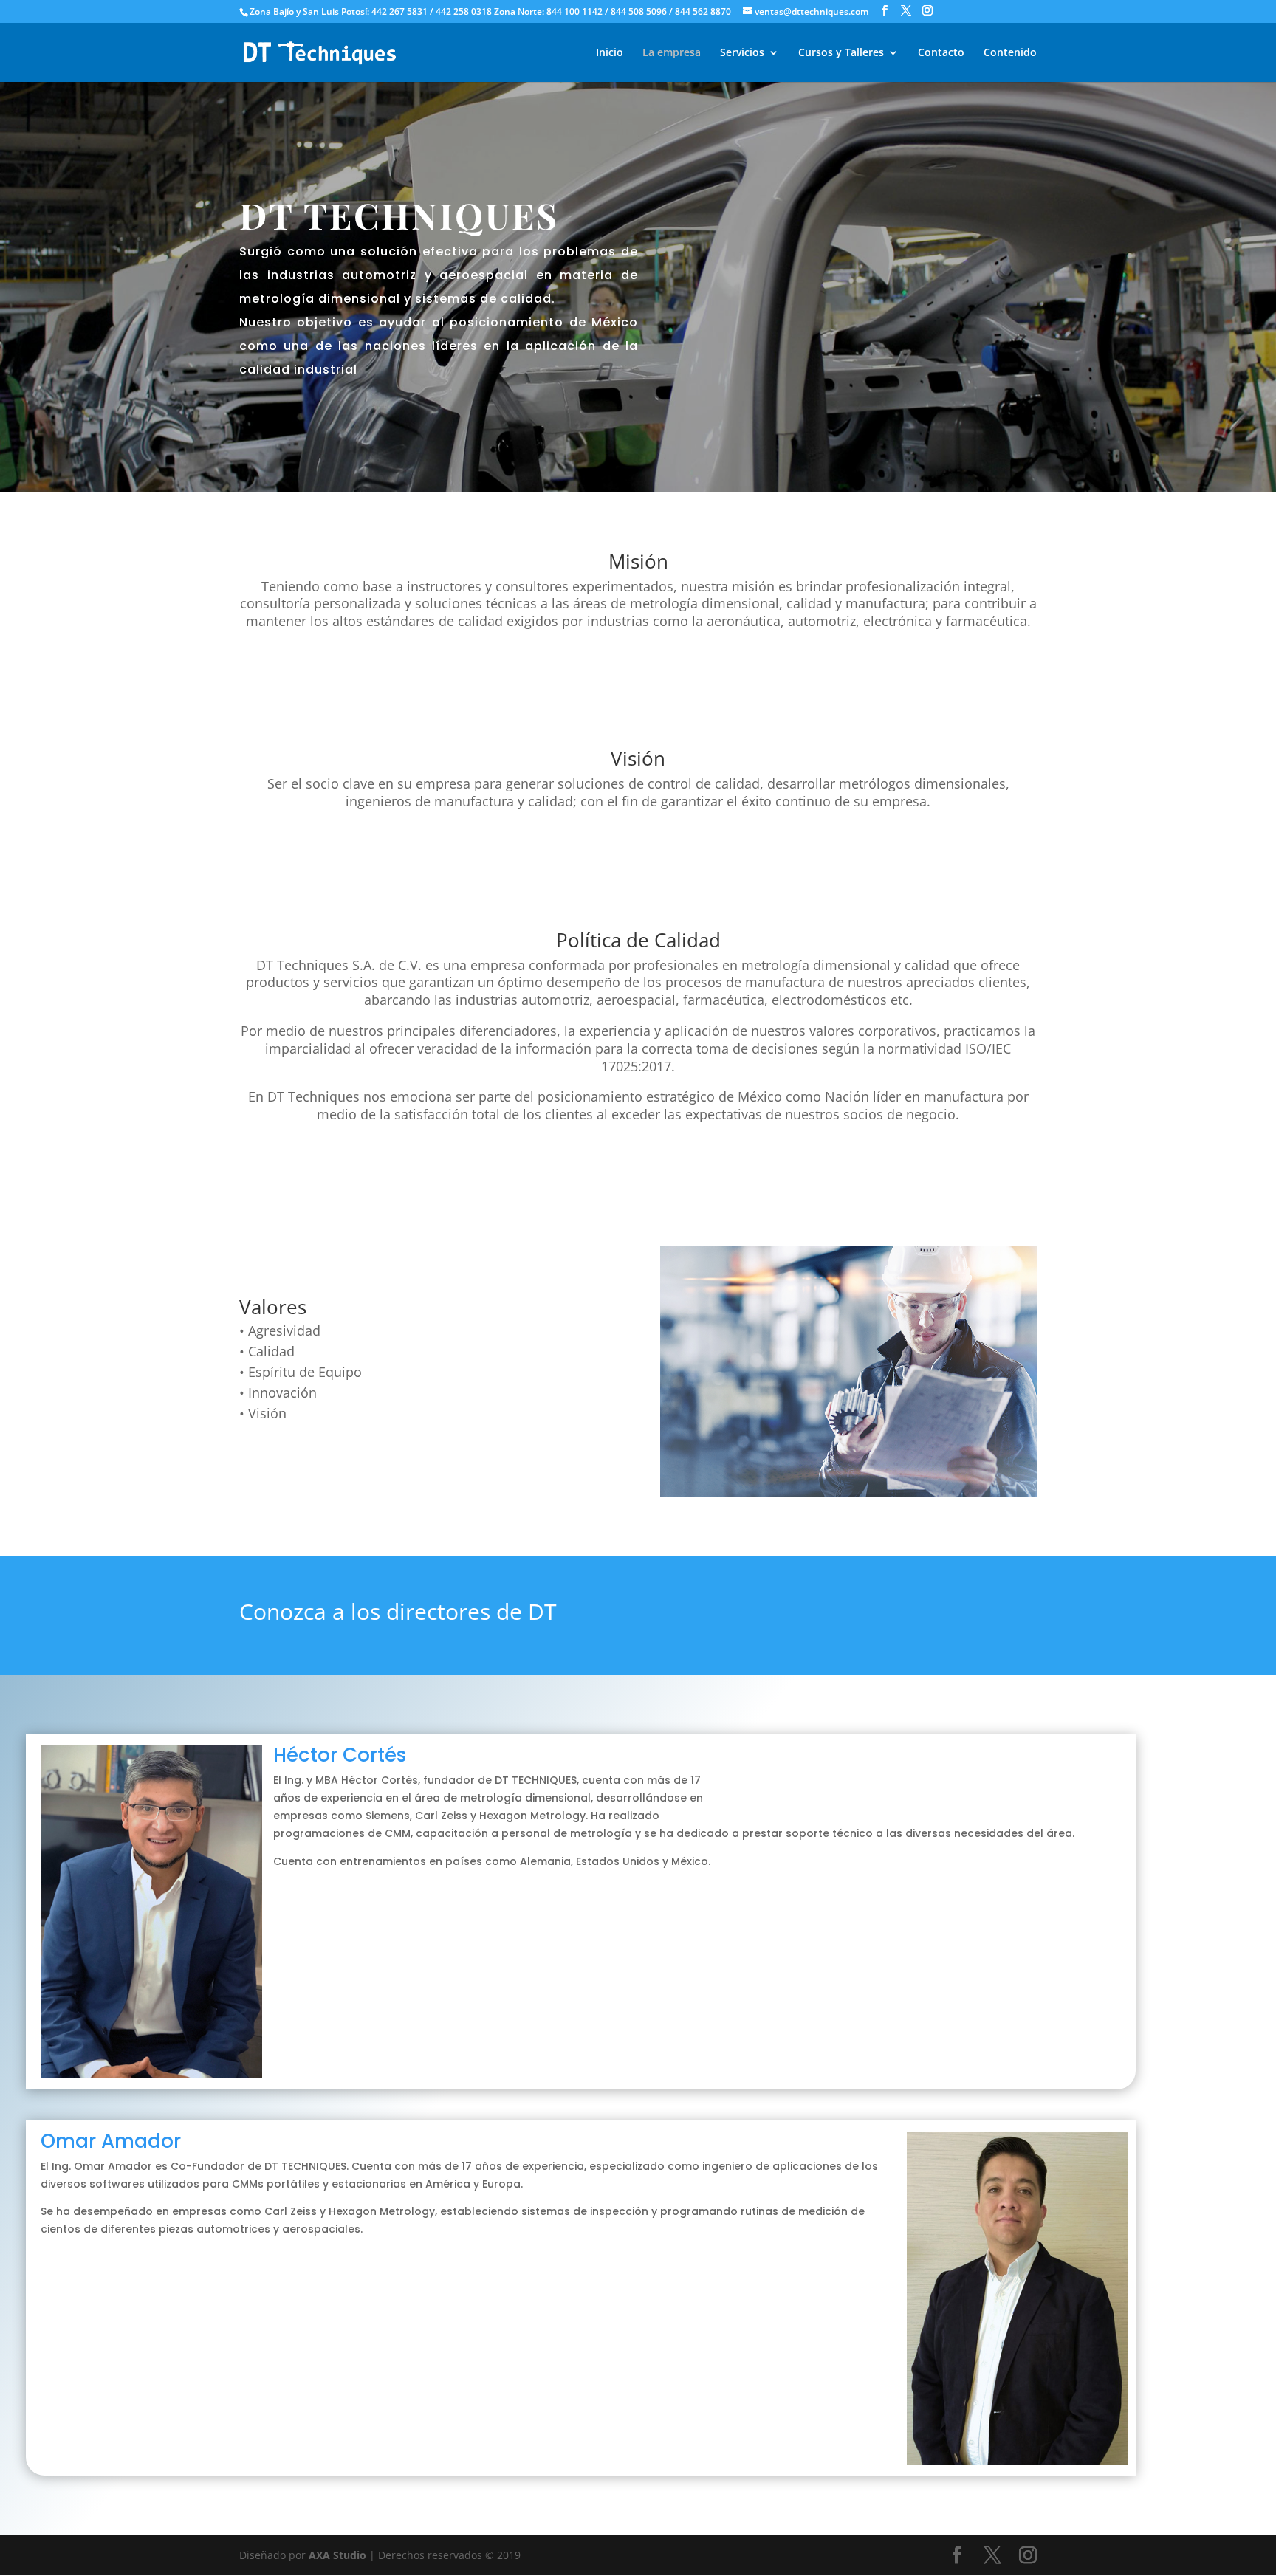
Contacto (941, 53)
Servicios (742, 53)
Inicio (610, 53)
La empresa (672, 53)
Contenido (1010, 53)
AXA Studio (339, 2555)
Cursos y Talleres (841, 53)
